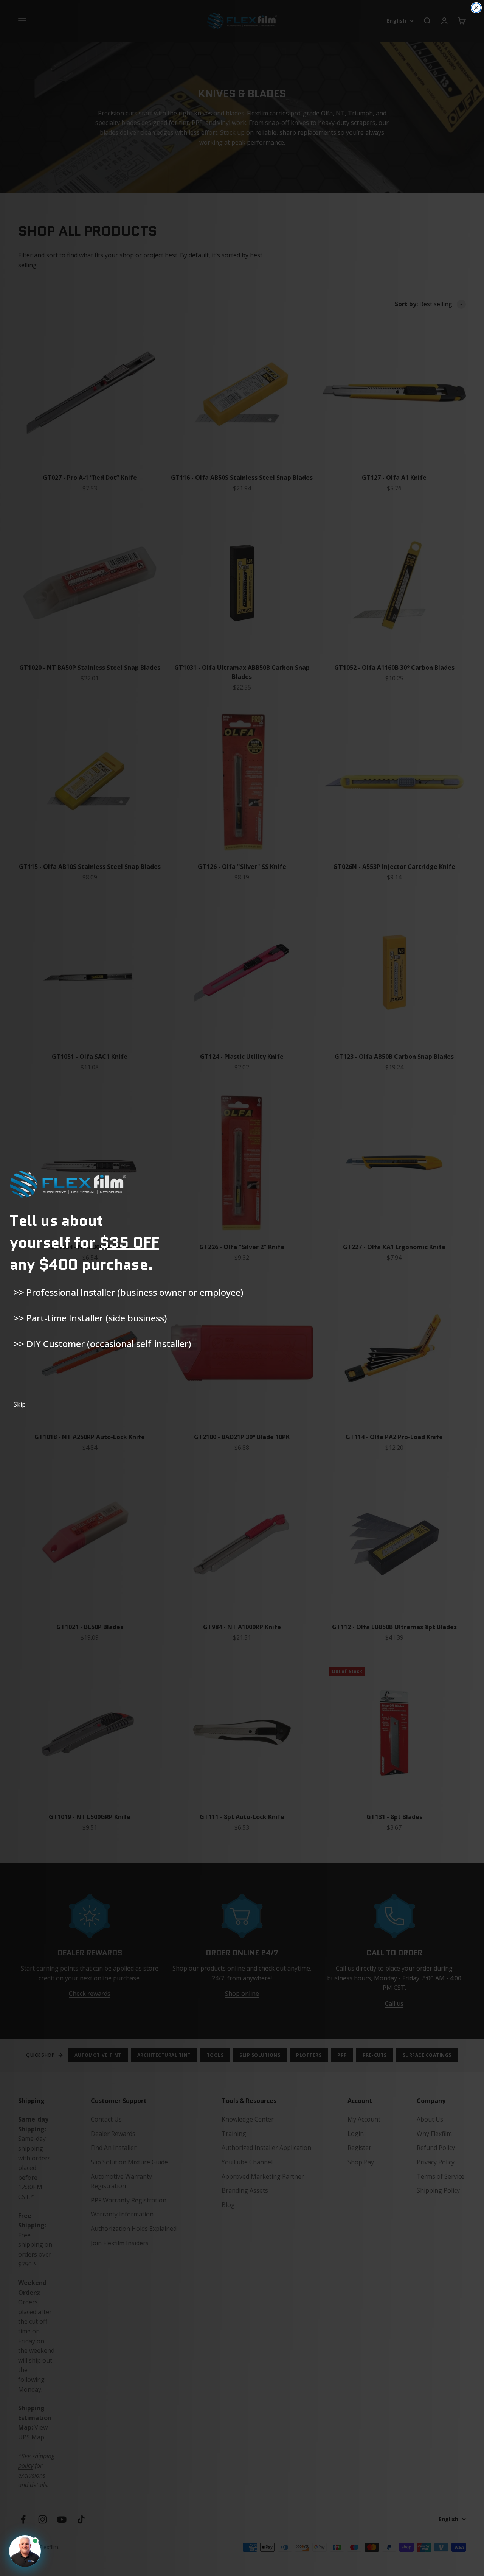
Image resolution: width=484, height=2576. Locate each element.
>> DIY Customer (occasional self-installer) (102, 1344)
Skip (20, 1404)
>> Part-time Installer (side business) (90, 1318)
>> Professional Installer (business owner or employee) (128, 1292)
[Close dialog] (476, 8)
